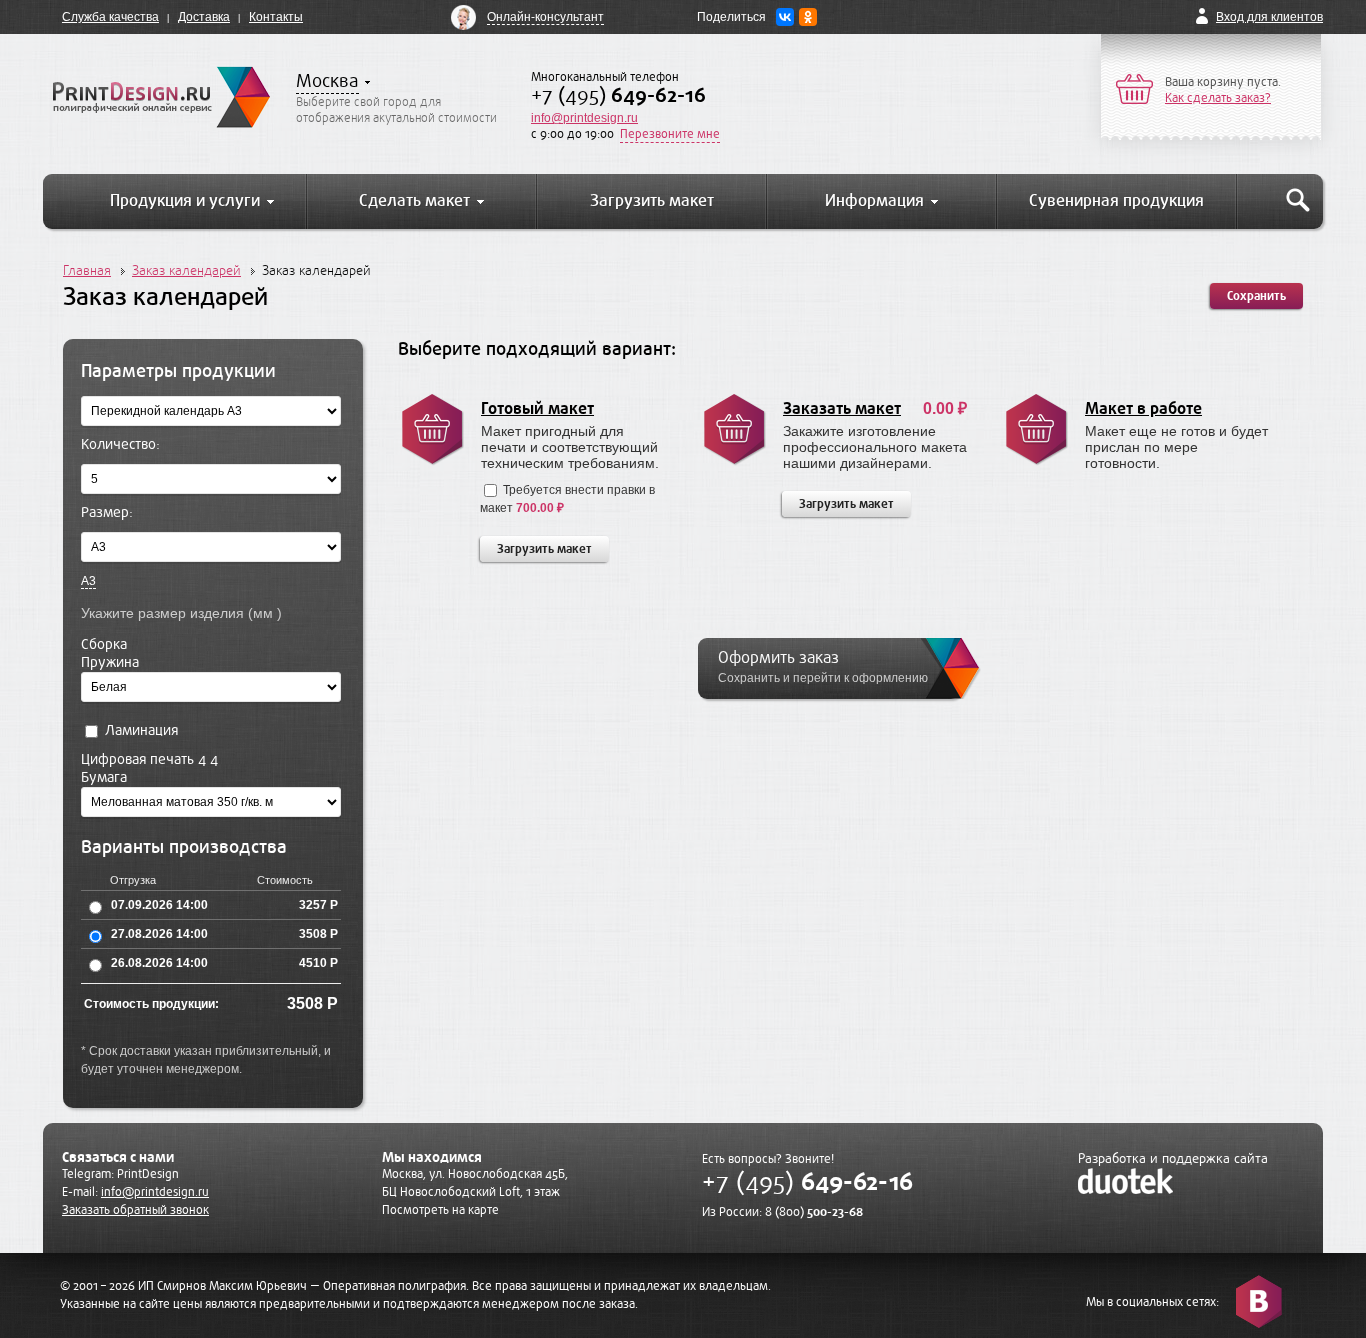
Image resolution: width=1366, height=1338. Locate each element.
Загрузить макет (544, 549)
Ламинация (139, 730)
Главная (87, 270)
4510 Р (318, 963)
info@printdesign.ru (584, 118)
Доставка (204, 17)
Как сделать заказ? (1218, 98)
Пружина (110, 662)
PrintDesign (148, 1174)
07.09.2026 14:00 (159, 905)
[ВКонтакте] (785, 17)
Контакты (276, 17)
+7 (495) (618, 95)
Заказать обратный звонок (135, 1210)
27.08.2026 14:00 (159, 934)
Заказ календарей (186, 270)
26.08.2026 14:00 (159, 963)
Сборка (104, 644)
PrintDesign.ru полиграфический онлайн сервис (161, 97)
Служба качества (110, 17)
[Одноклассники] (808, 17)
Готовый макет (537, 409)
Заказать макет (842, 409)
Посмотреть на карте (440, 1210)
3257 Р (318, 905)
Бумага (104, 777)
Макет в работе (1143, 409)
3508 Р (318, 934)
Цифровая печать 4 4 (149, 759)
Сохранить (1256, 296)
